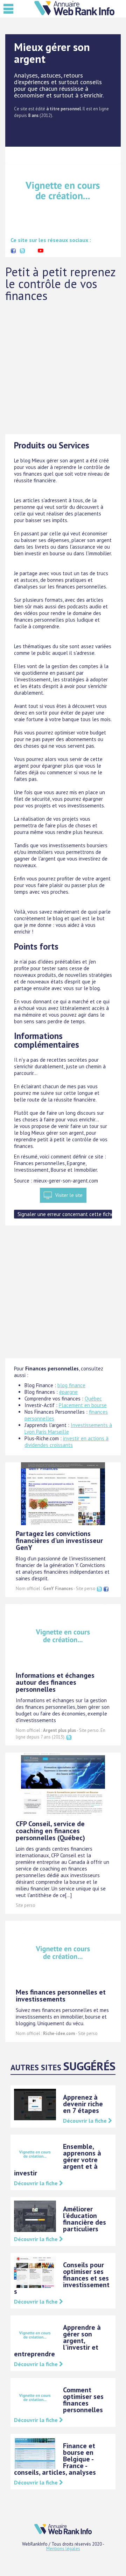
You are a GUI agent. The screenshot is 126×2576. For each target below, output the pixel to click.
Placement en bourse (83, 1405)
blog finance (71, 1385)
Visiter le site (69, 1195)
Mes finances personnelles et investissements (61, 1996)
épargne (68, 1392)
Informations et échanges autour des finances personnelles (55, 1682)
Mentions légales (63, 2549)
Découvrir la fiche (86, 2121)
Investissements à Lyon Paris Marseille (68, 1428)
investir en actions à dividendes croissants (66, 1442)
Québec (93, 1399)
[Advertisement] (63, 368)
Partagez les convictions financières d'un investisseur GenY (59, 1541)
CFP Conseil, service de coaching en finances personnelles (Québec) (50, 1831)
